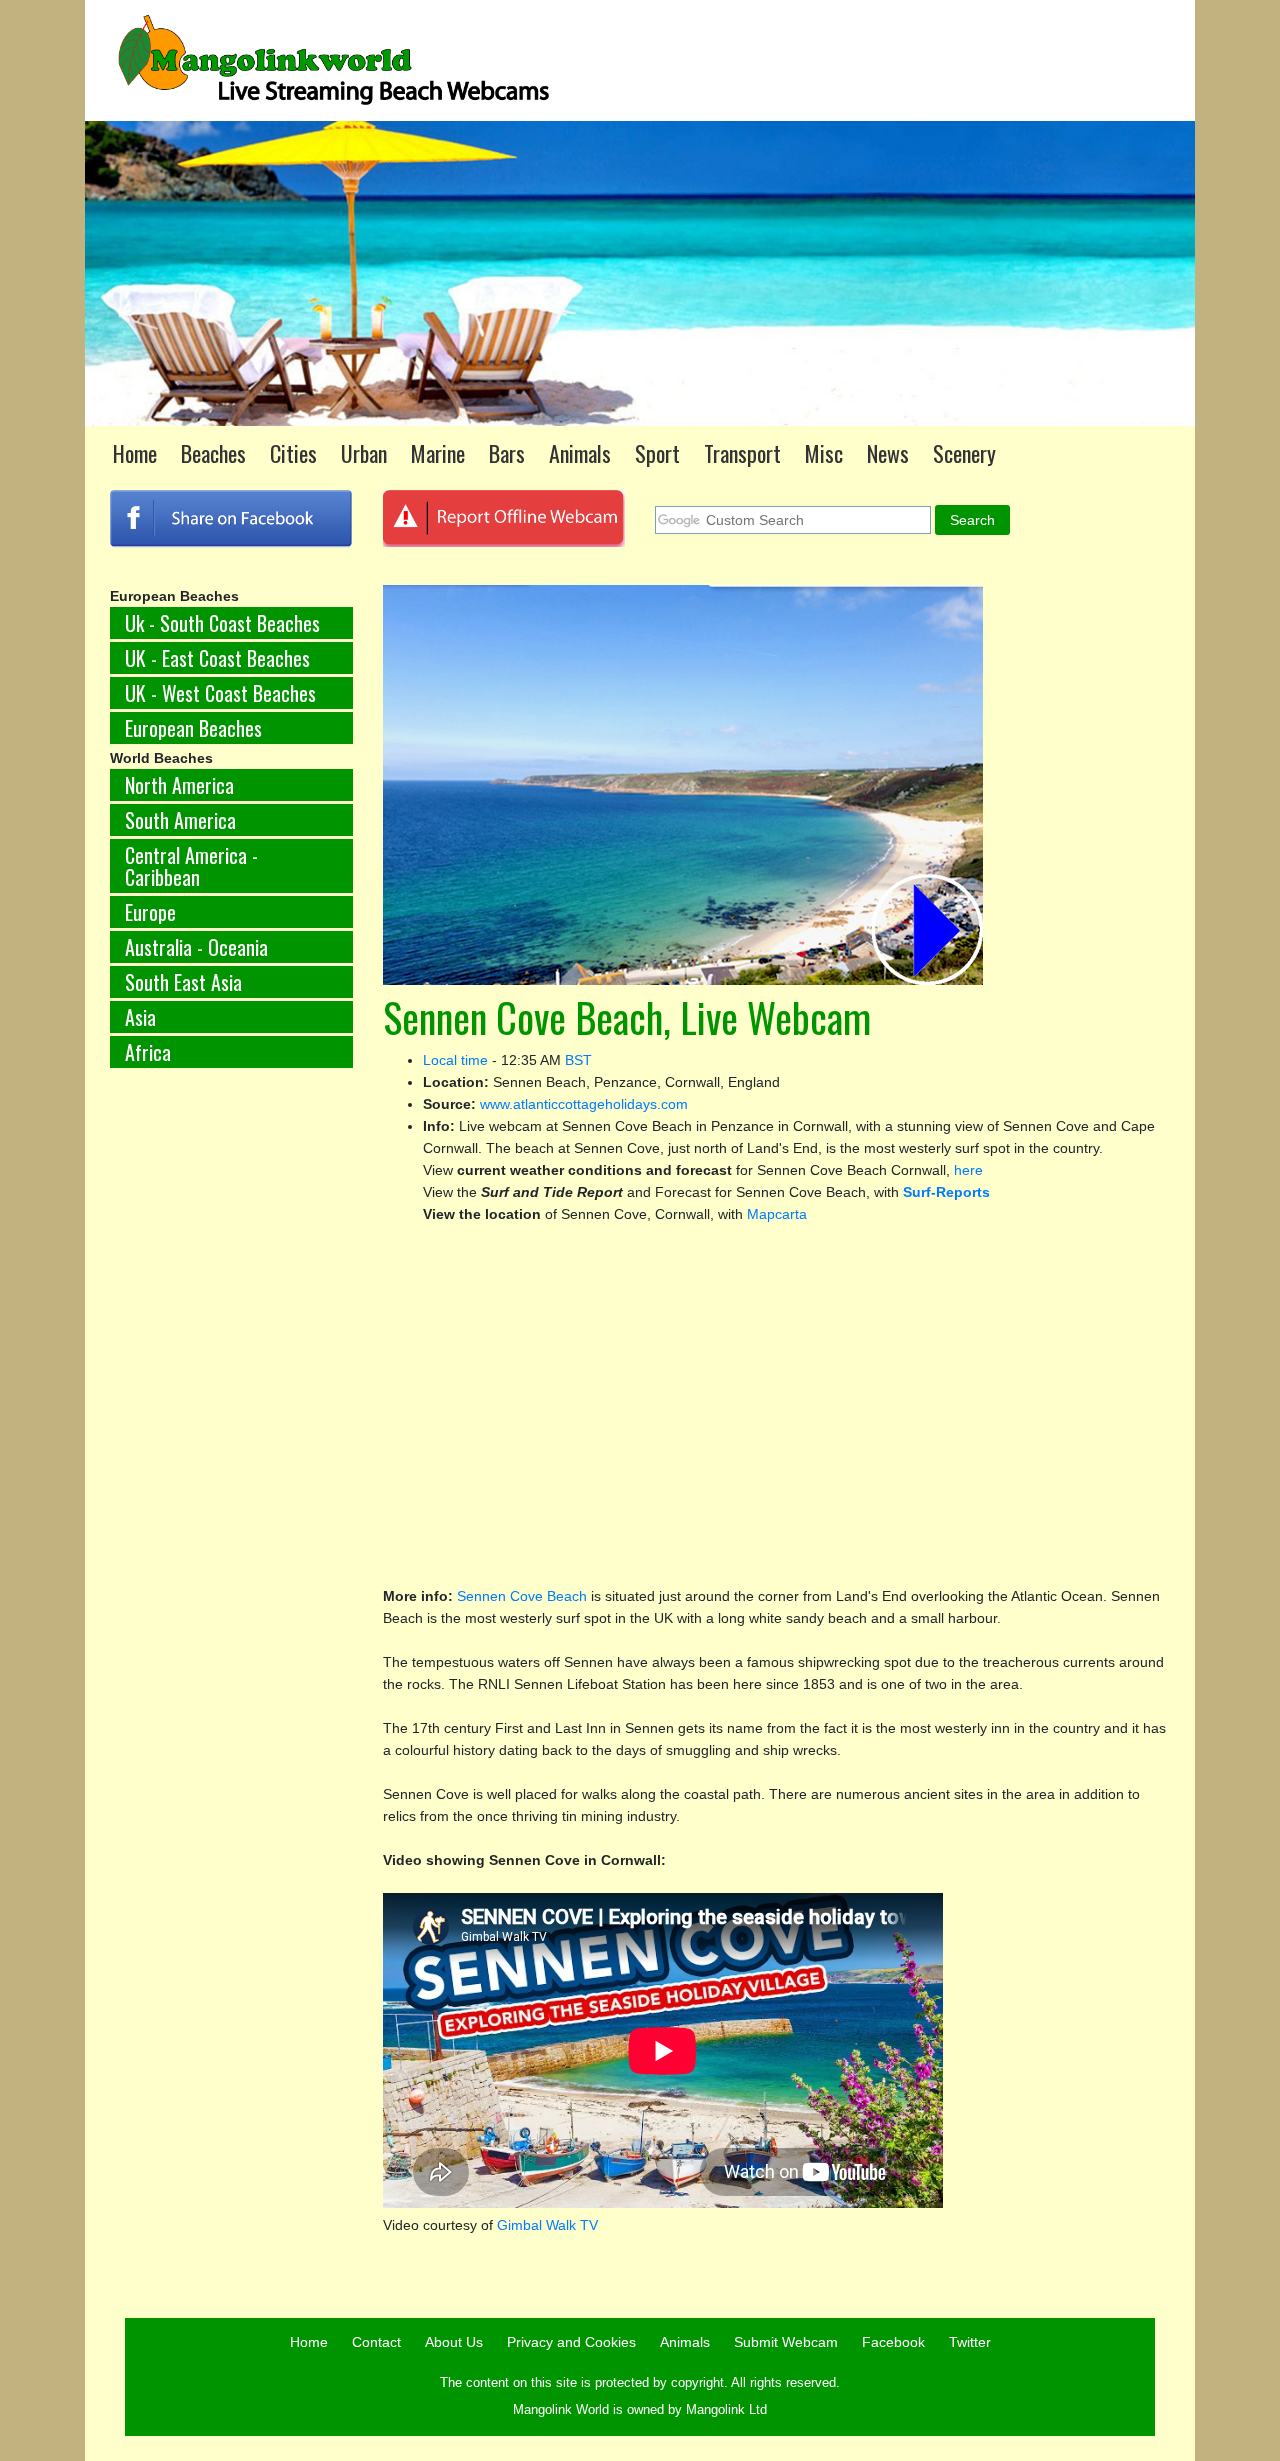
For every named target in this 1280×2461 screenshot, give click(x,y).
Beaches (213, 453)
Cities (293, 453)
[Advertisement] (231, 1415)
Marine (438, 453)
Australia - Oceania (196, 947)
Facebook (893, 2342)
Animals (580, 453)
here (968, 1170)
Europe (150, 912)
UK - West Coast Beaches (220, 693)
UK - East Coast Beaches (217, 658)
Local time (455, 1060)
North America (179, 785)
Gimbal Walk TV (547, 2225)
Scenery (964, 453)
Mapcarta (777, 1214)
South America (180, 820)
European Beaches (193, 728)
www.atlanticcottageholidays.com (584, 1104)
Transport (742, 453)
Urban (364, 453)
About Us (454, 2342)
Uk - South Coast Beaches (222, 623)
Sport (657, 453)
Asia (140, 1017)
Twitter (970, 2342)
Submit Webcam (786, 2342)
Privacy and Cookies (571, 2342)
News (888, 453)
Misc (824, 453)
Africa (148, 1052)
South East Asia (183, 982)
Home (135, 453)
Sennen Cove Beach (524, 1596)
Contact (376, 2342)
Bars (507, 453)
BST (578, 1060)
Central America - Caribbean (191, 866)
